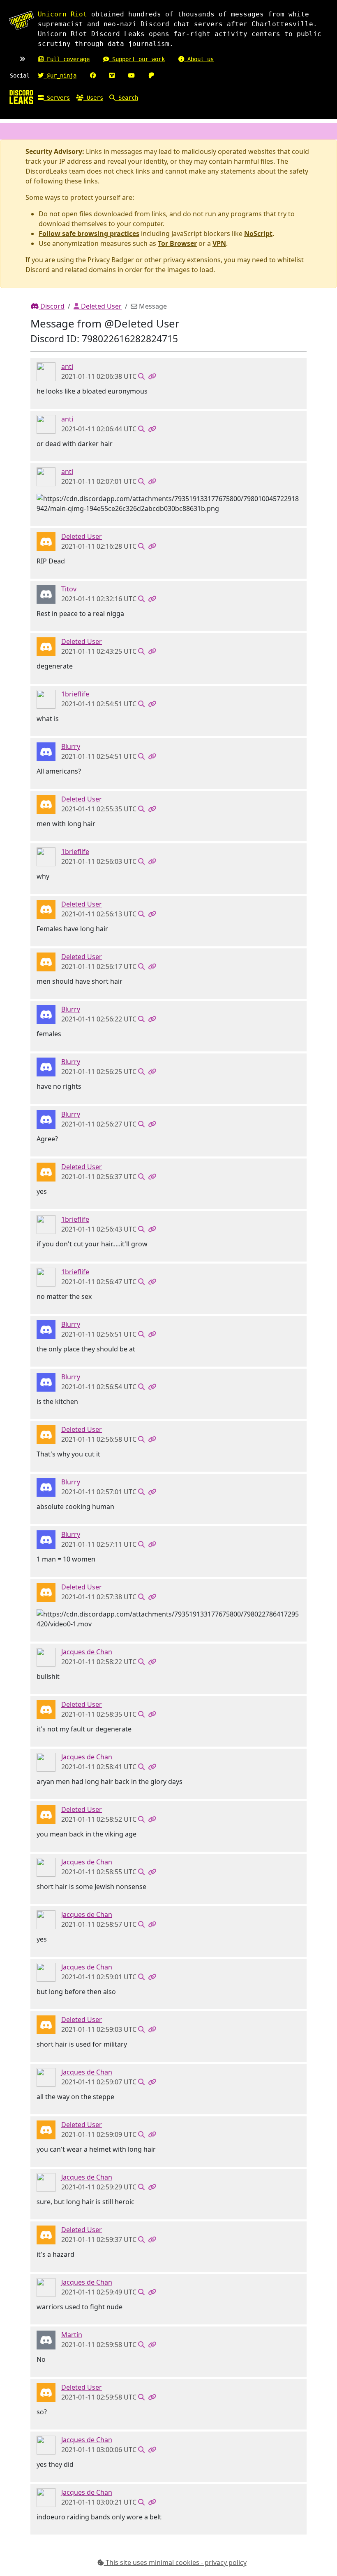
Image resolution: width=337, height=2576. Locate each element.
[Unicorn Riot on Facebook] (93, 76)
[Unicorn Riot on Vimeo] (112, 76)
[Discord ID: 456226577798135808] (46, 541)
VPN (219, 243)
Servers (57, 98)
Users (93, 98)
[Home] (21, 97)
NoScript (258, 234)
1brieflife (75, 694)
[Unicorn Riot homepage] (21, 21)
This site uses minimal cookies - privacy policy (175, 2562)
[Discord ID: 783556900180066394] (46, 371)
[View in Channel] (141, 376)
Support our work (137, 59)
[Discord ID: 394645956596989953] (46, 1656)
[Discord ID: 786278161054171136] (46, 2339)
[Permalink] (152, 376)
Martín (72, 2335)
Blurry (71, 746)
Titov (69, 589)
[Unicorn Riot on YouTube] (132, 76)
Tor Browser (177, 243)
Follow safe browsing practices (89, 234)
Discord (52, 306)
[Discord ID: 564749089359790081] (46, 593)
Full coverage (67, 59)
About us (199, 59)
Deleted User (100, 306)
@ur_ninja (60, 76)
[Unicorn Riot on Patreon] (151, 76)
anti (67, 366)
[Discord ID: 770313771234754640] (46, 751)
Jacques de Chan (87, 1652)
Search (127, 98)
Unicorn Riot (62, 14)
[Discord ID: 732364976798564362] (46, 698)
